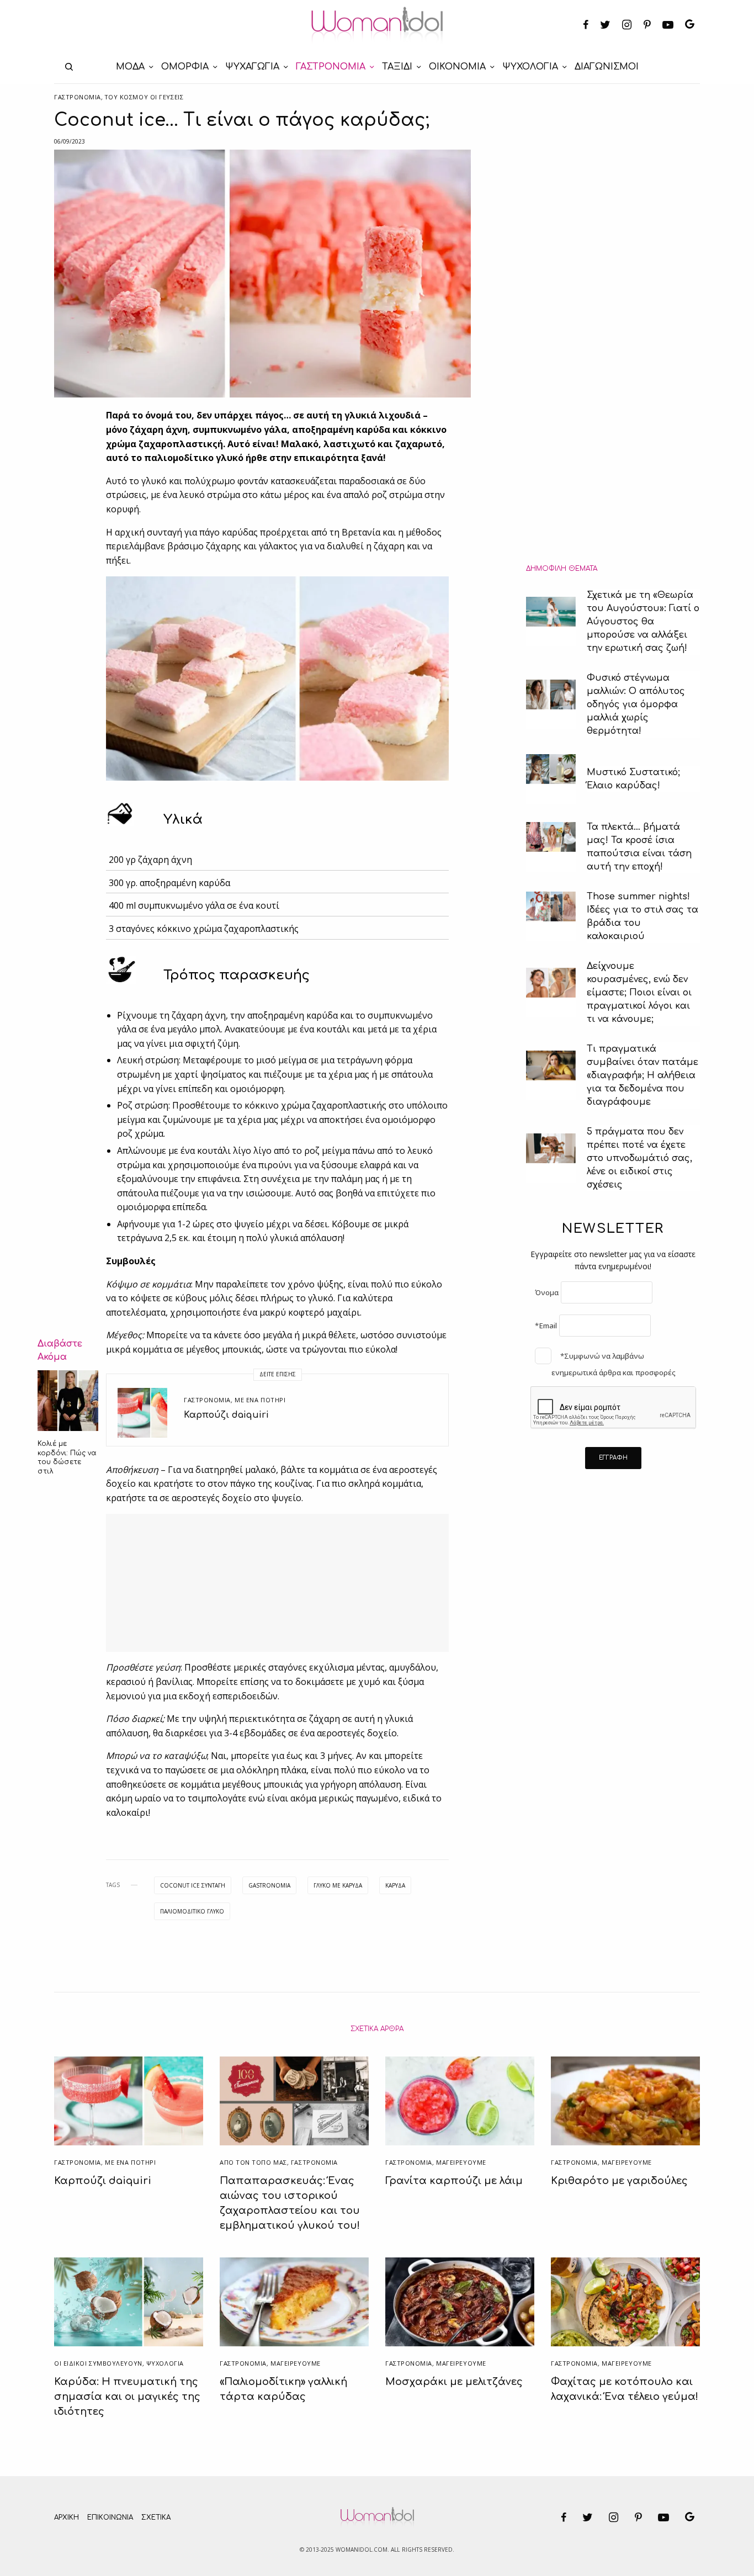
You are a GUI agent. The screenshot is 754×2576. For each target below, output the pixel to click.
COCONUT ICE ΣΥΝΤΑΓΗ (193, 1885)
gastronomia (269, 1885)
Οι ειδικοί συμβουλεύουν (98, 2363)
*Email (546, 1326)
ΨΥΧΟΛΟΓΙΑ (165, 2363)
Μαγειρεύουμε (461, 2162)
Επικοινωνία (110, 2517)
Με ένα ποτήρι (260, 1400)
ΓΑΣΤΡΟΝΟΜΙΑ (78, 97)
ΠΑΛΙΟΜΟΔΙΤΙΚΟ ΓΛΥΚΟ (192, 1911)
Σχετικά (156, 2517)
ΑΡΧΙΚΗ (67, 2517)
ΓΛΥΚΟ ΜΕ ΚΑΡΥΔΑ (338, 1885)
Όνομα (547, 1292)
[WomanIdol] (377, 25)
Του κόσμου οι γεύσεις (144, 97)
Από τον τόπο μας (253, 2162)
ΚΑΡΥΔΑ (395, 1885)
